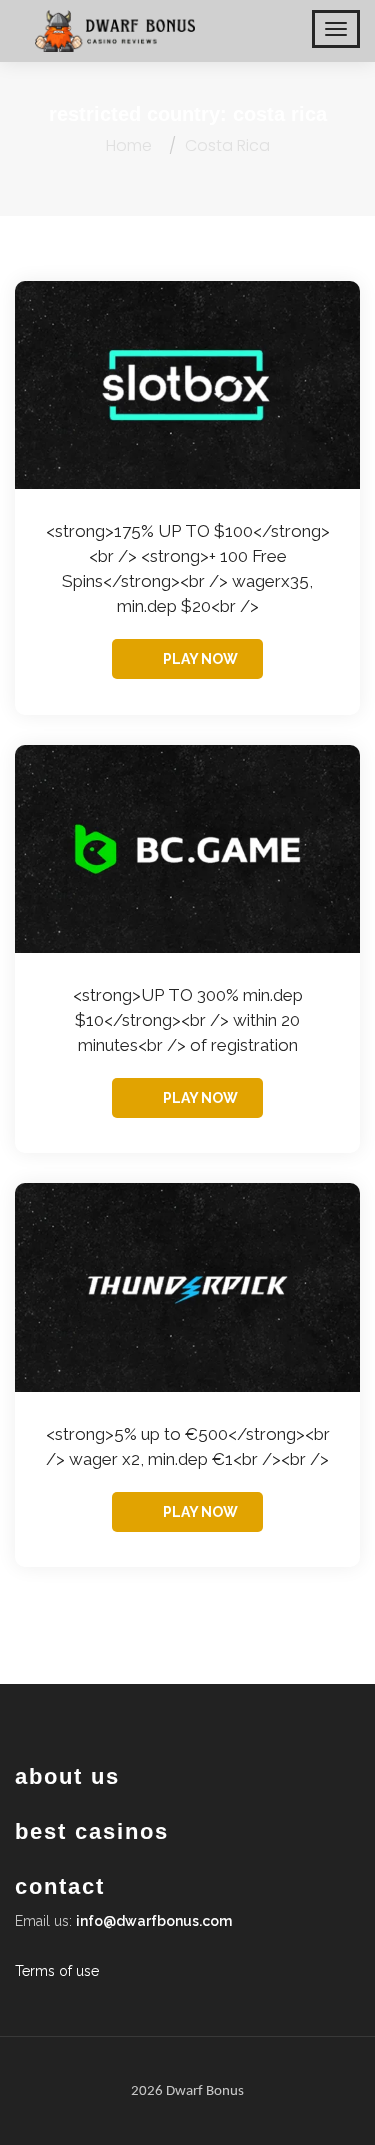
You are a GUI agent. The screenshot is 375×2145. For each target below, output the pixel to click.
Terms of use (57, 1971)
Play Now (200, 659)
